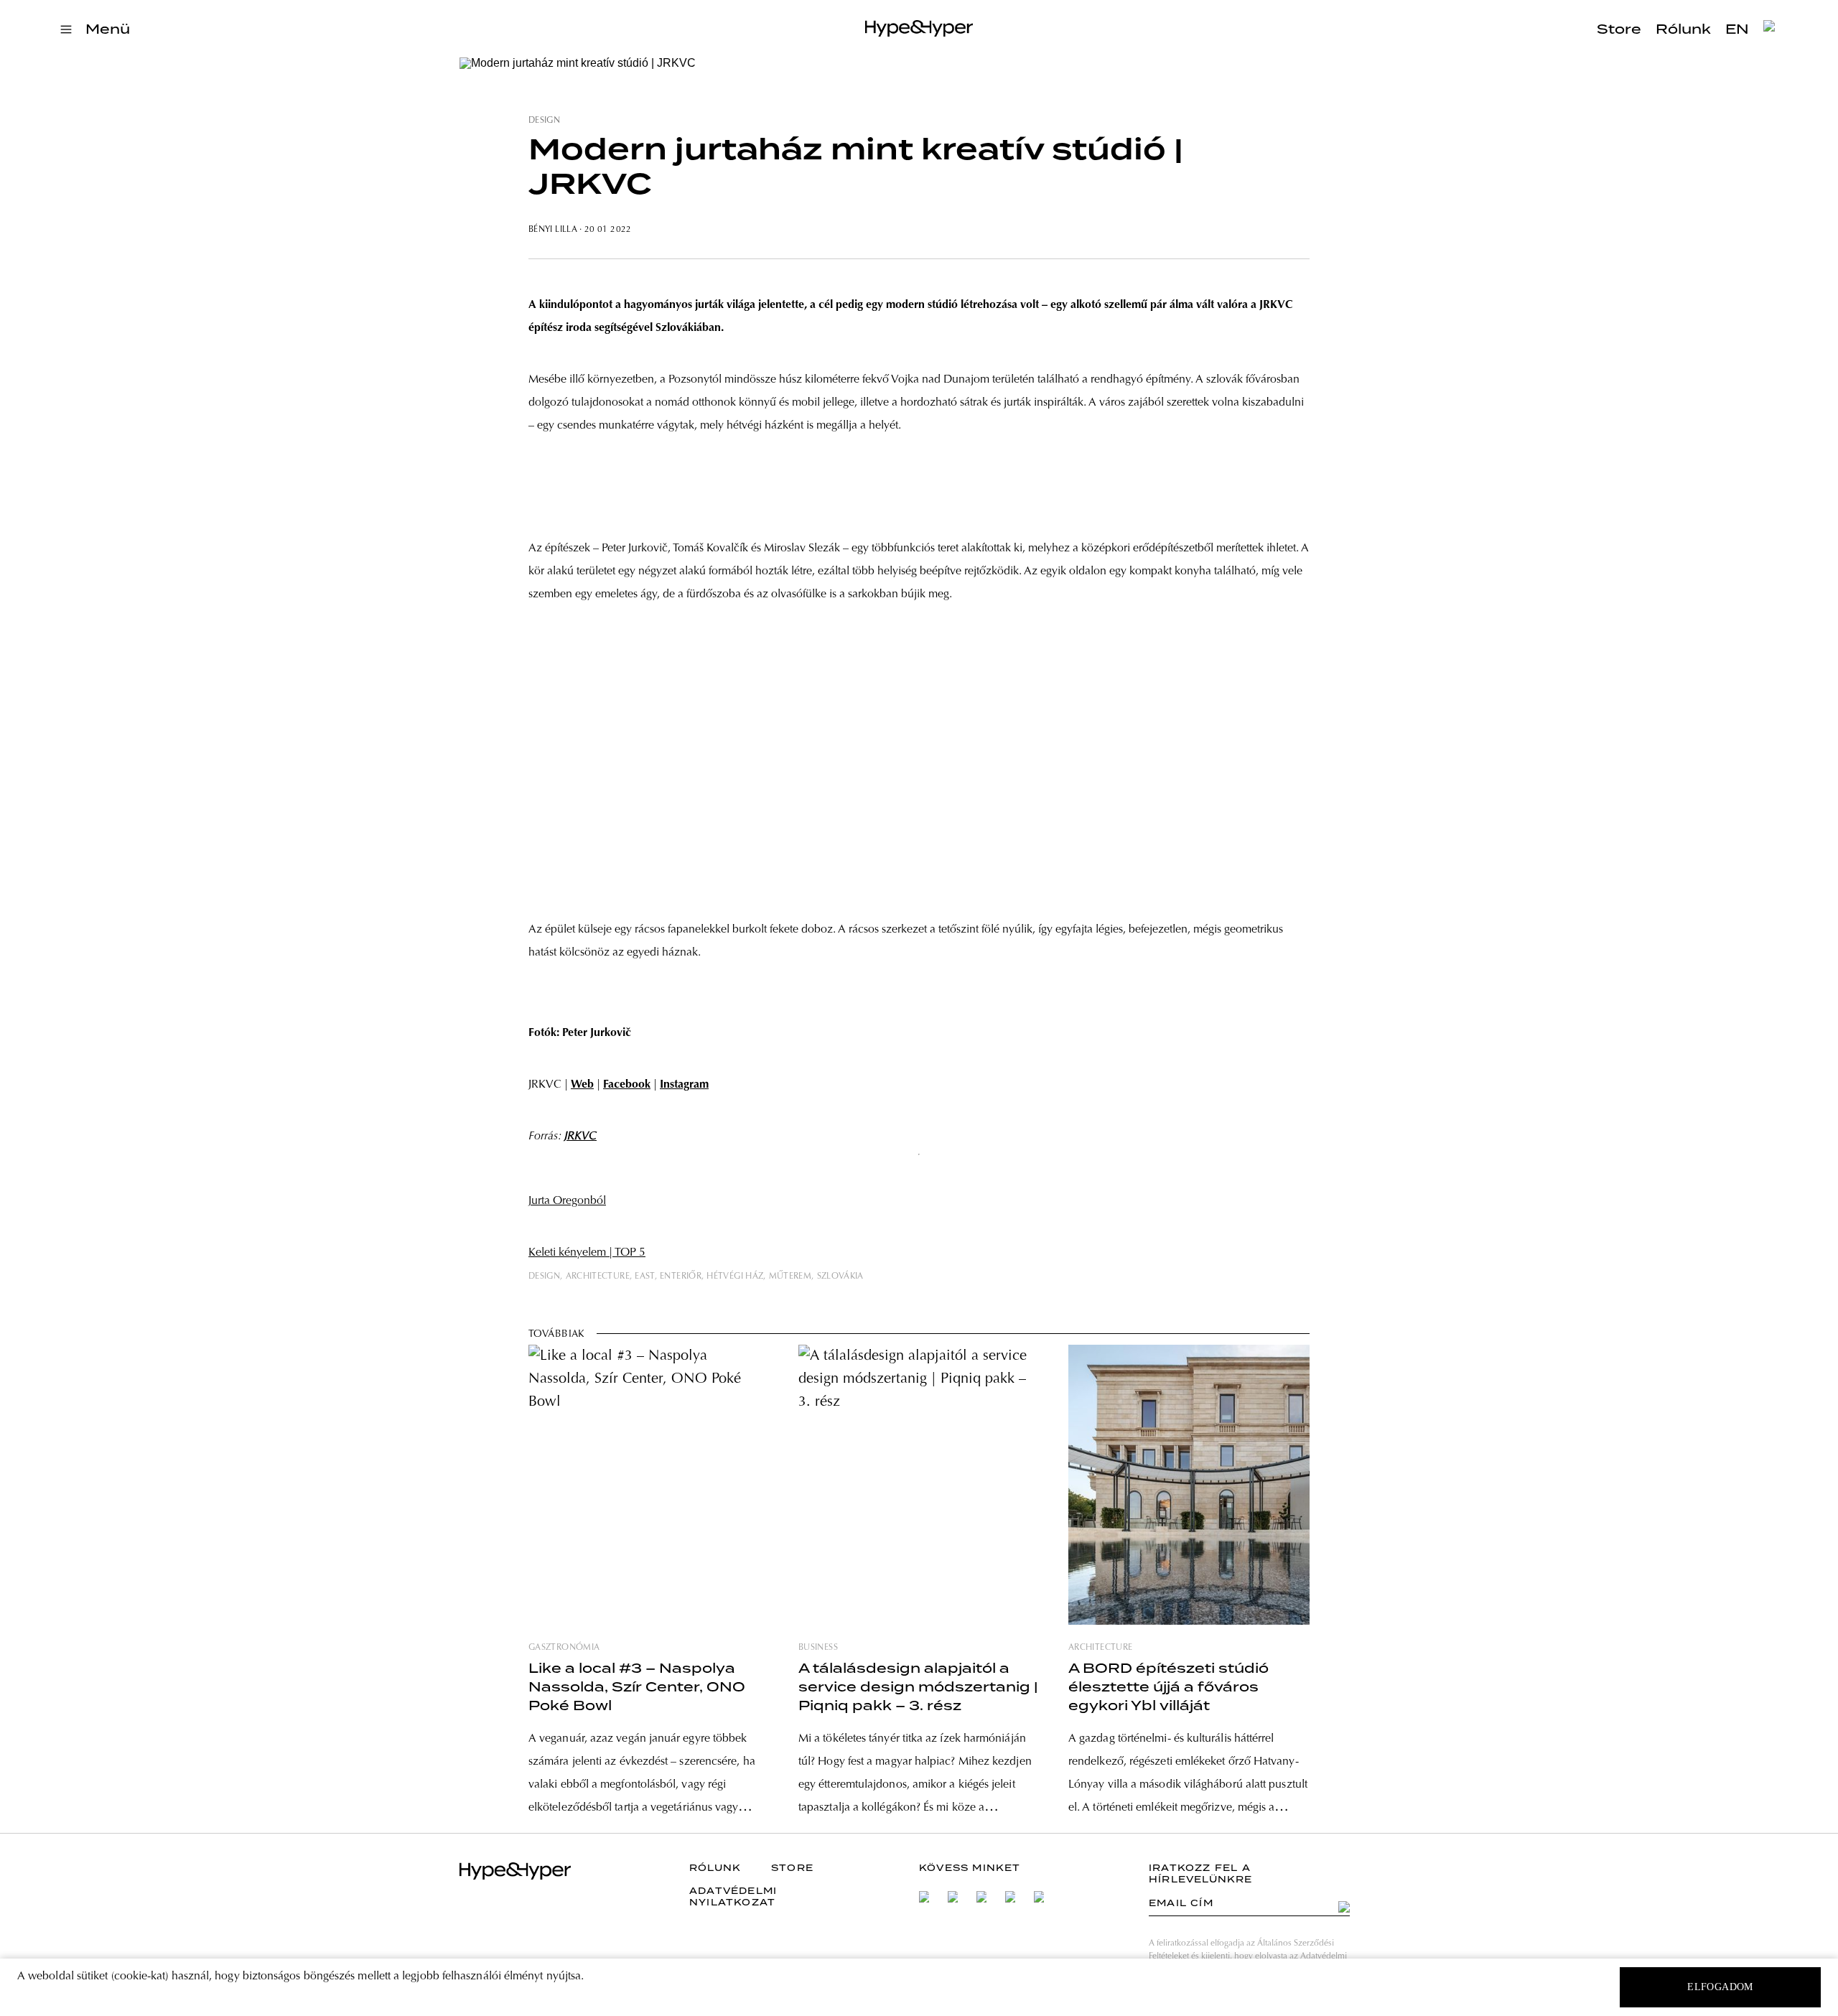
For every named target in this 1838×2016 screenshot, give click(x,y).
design (544, 121)
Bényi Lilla (553, 230)
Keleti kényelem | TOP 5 (587, 1253)
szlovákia (840, 1277)
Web (582, 1085)
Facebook (627, 1085)
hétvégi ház (735, 1277)
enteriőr (681, 1277)
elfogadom (1720, 1987)
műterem (790, 1277)
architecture (598, 1277)
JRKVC (580, 1137)
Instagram (684, 1085)
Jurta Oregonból (567, 1201)
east (644, 1277)
